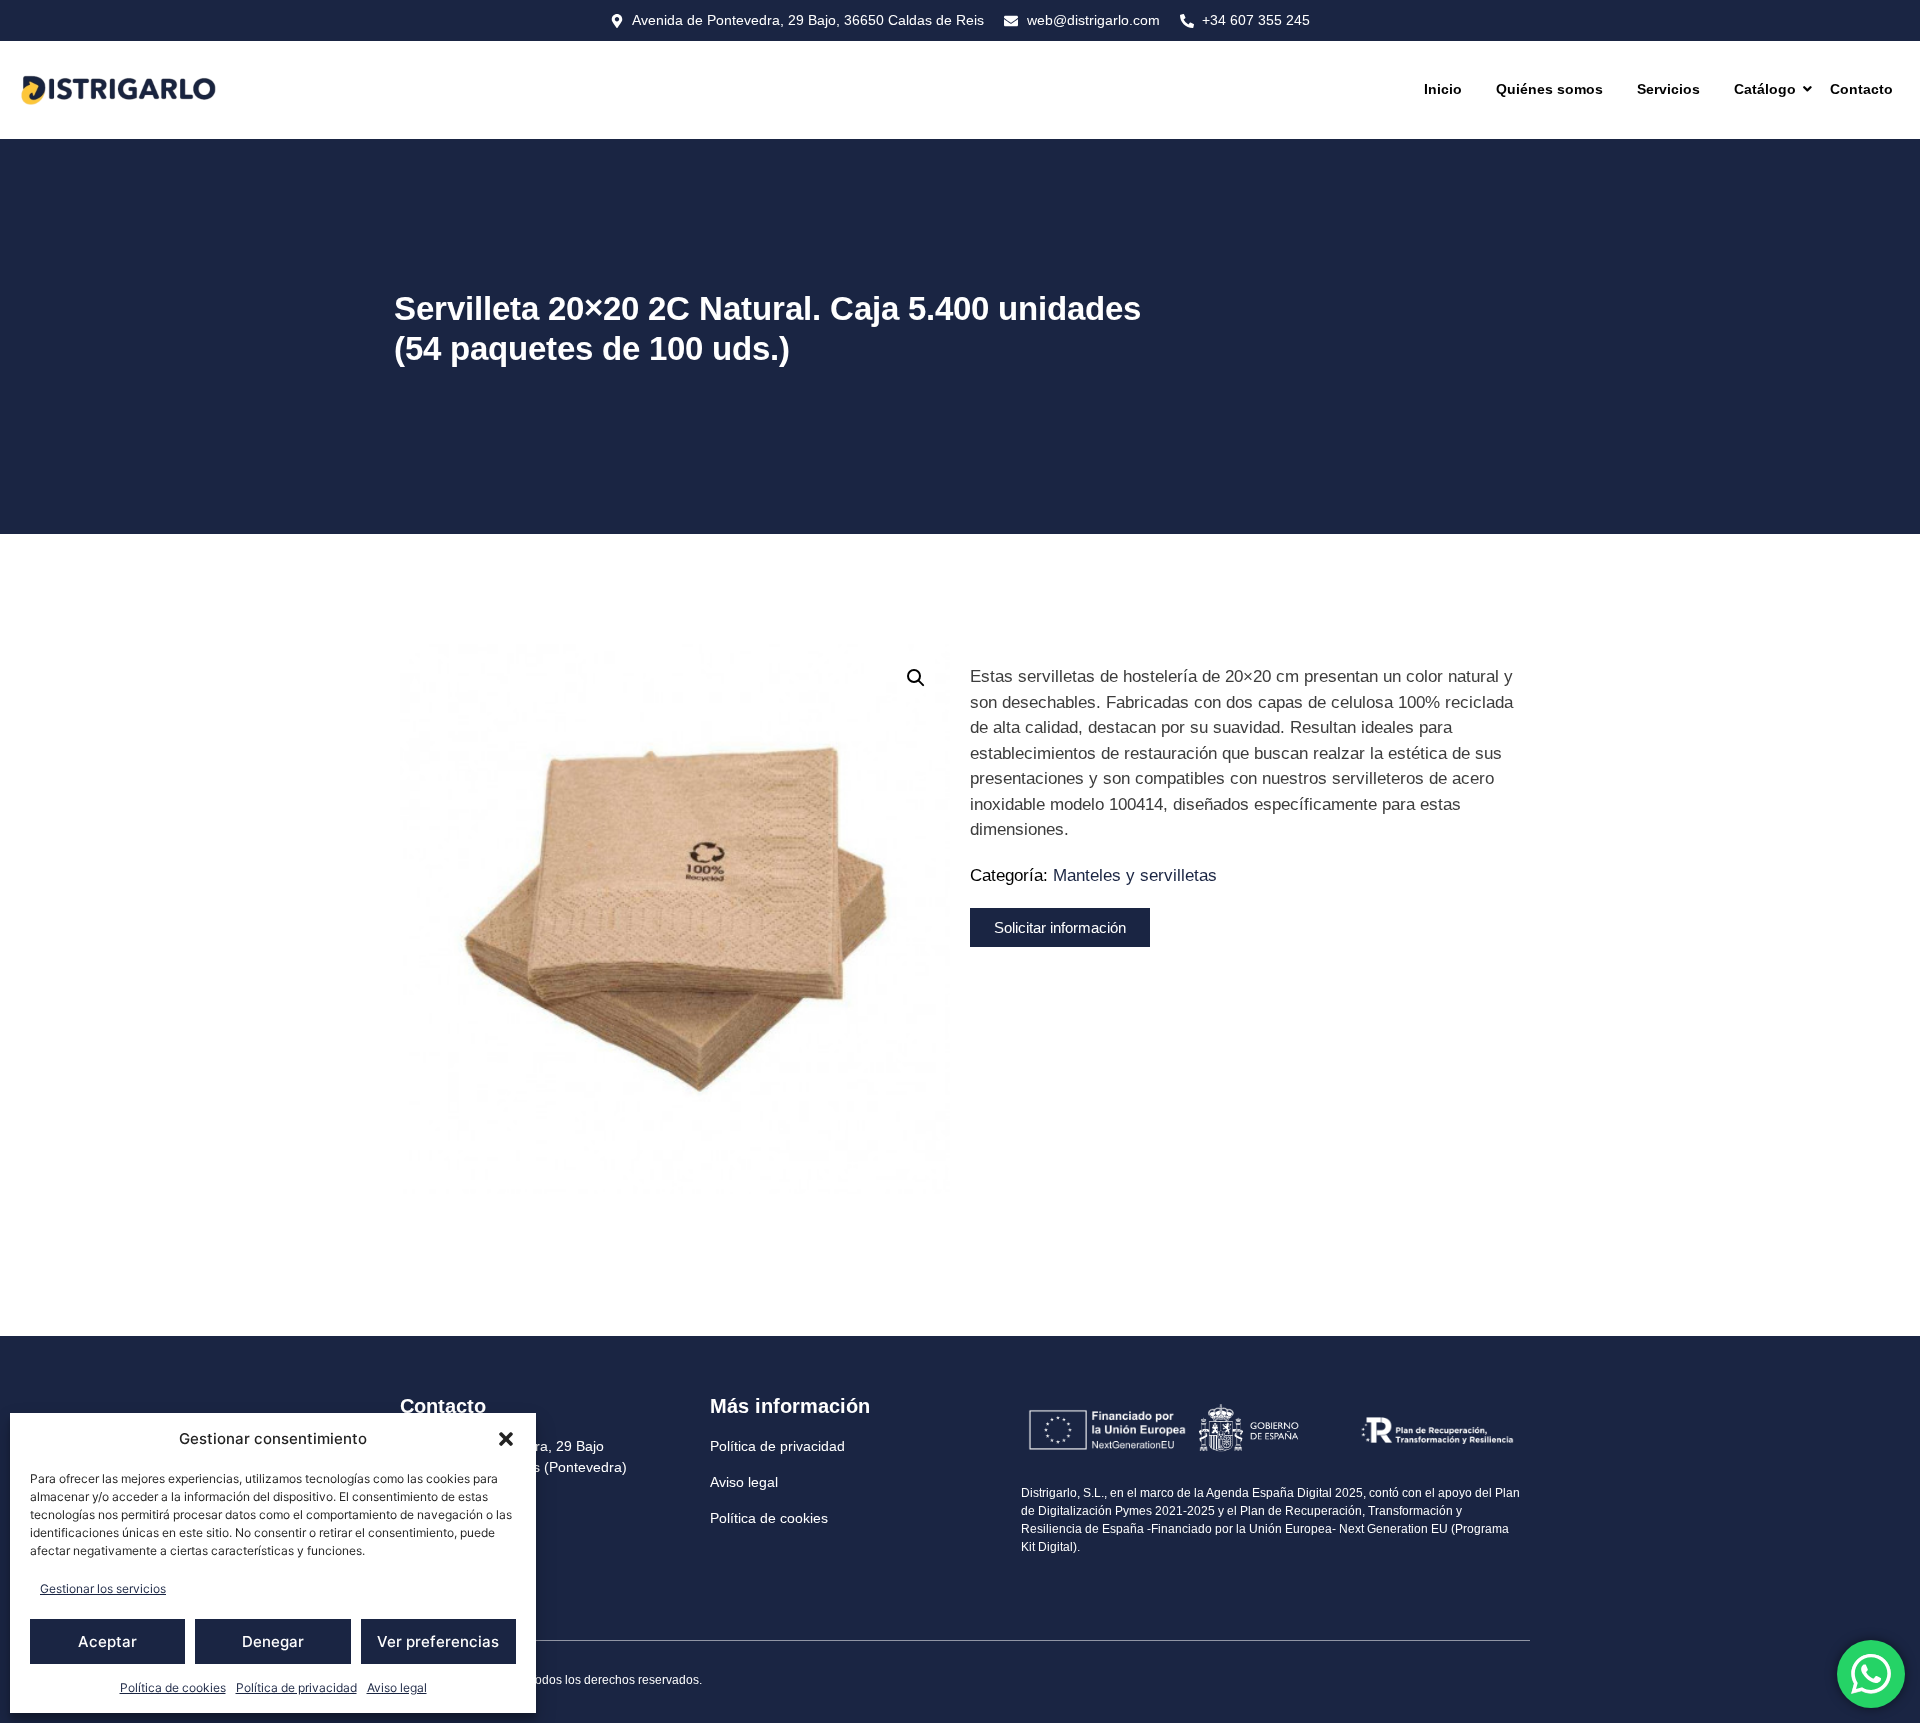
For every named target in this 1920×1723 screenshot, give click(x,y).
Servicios (1668, 89)
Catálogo (1765, 89)
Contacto (1861, 89)
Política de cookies (173, 1687)
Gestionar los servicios (103, 1588)
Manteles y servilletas (1135, 875)
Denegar (273, 1641)
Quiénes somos (1549, 89)
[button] (506, 1439)
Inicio (1443, 89)
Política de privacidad (296, 1687)
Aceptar (107, 1641)
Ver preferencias (438, 1641)
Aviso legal (397, 1687)
